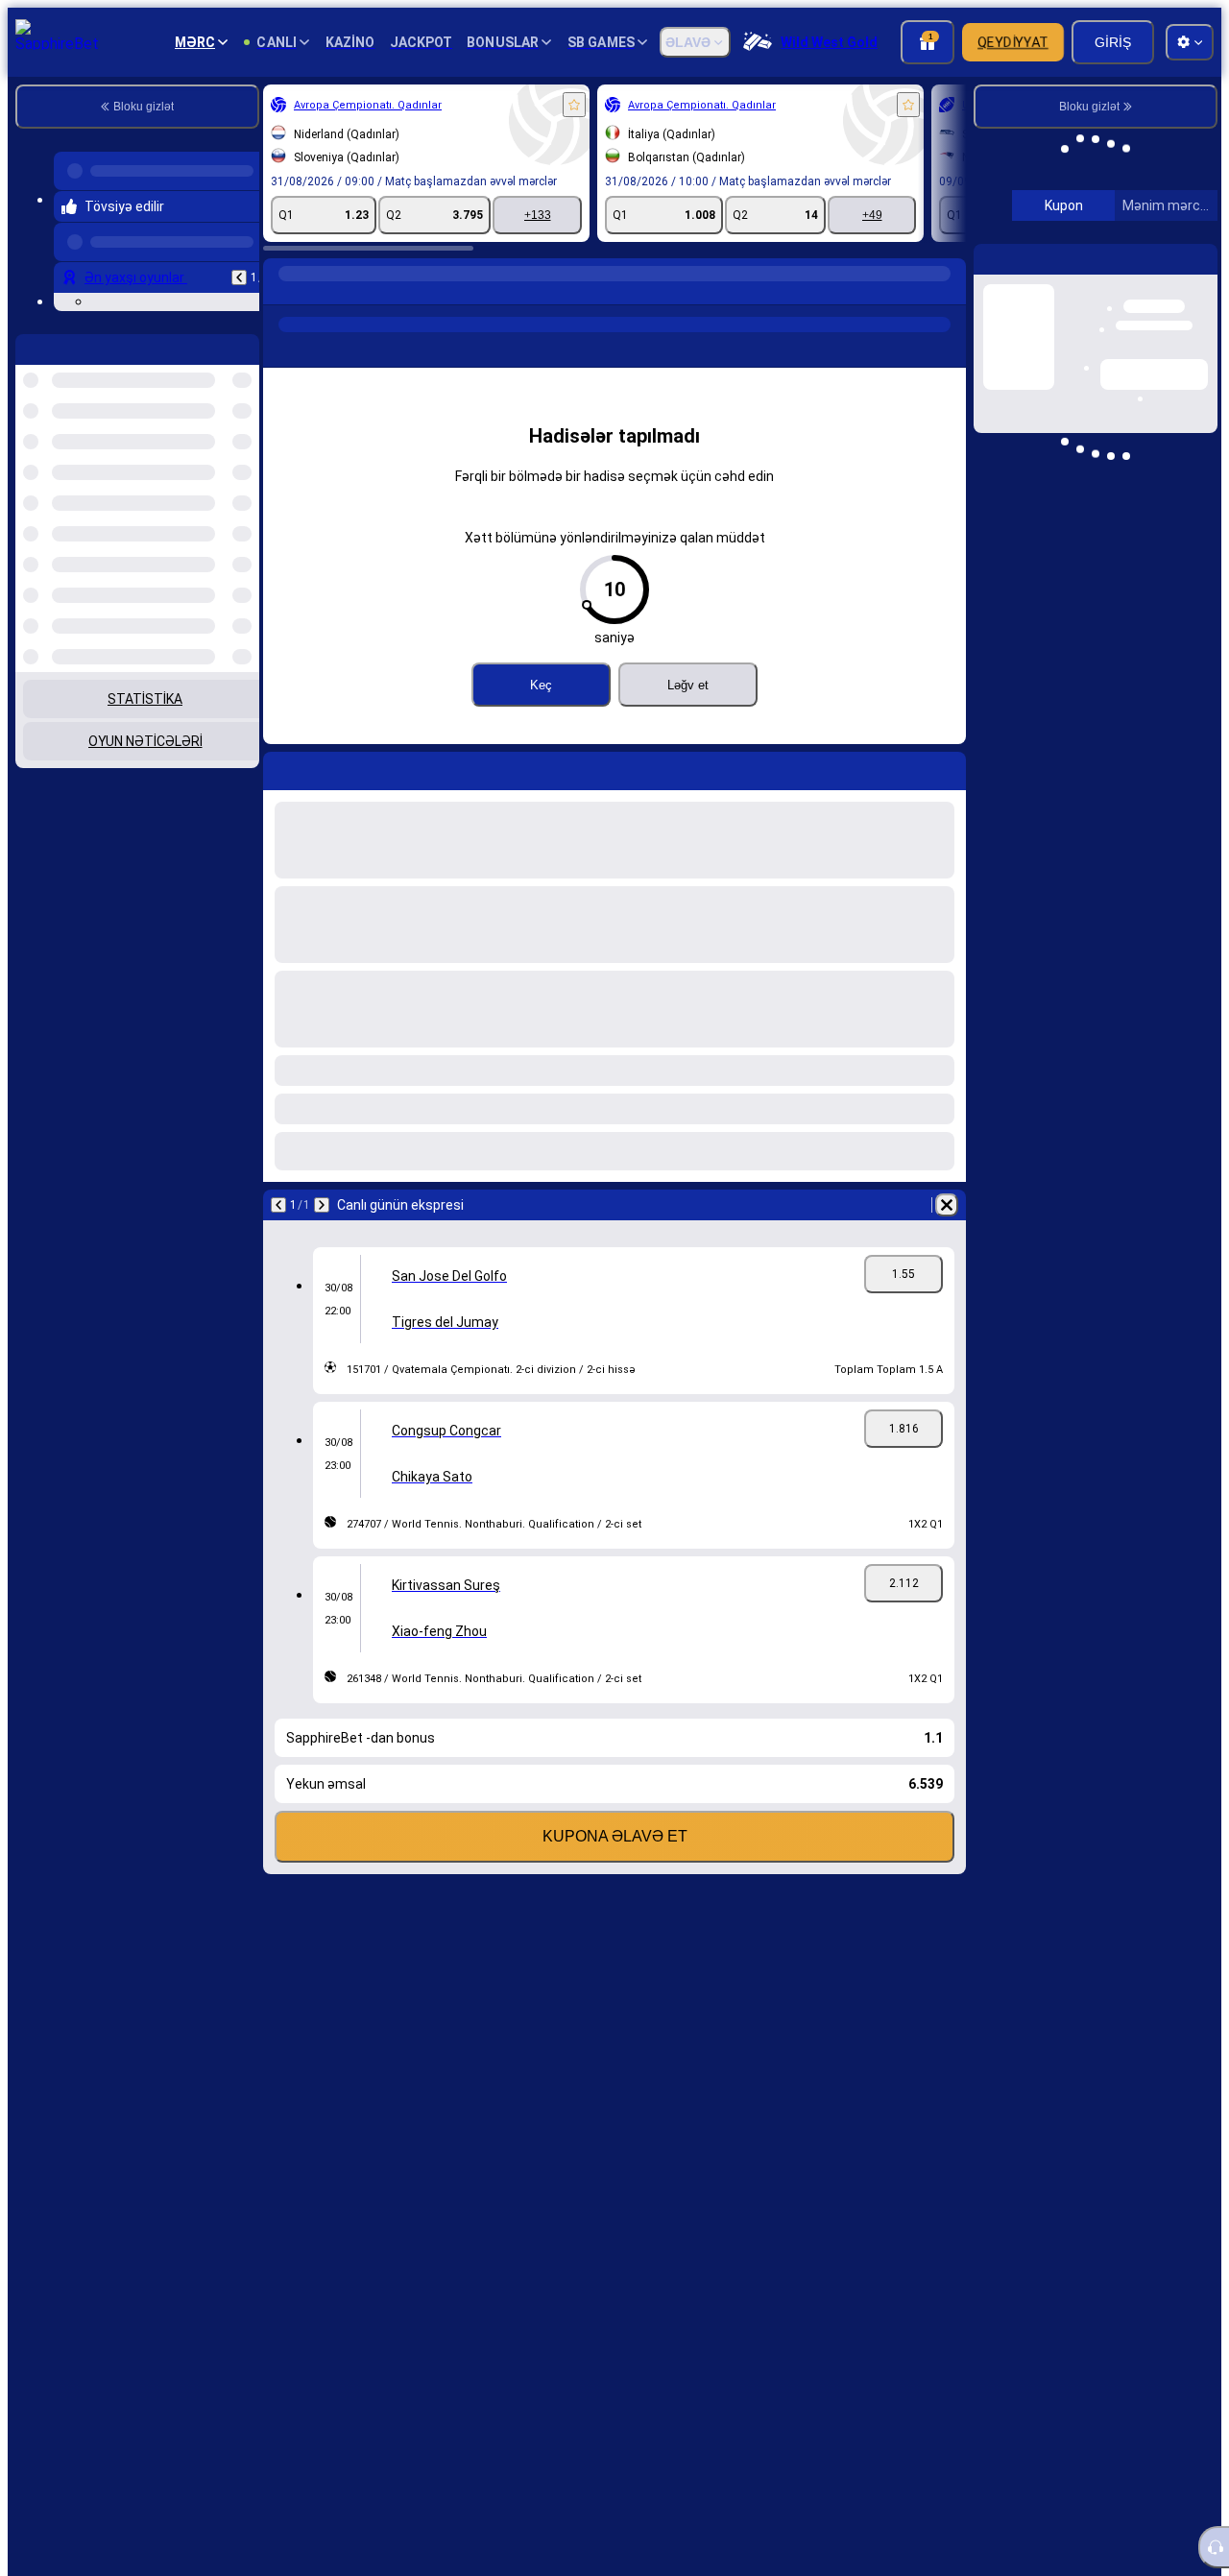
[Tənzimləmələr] (1187, 228)
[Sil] (947, 1205)
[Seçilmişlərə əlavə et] (574, 105)
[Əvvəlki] (239, 270)
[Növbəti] (322, 1205)
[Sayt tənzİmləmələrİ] (1190, 42)
